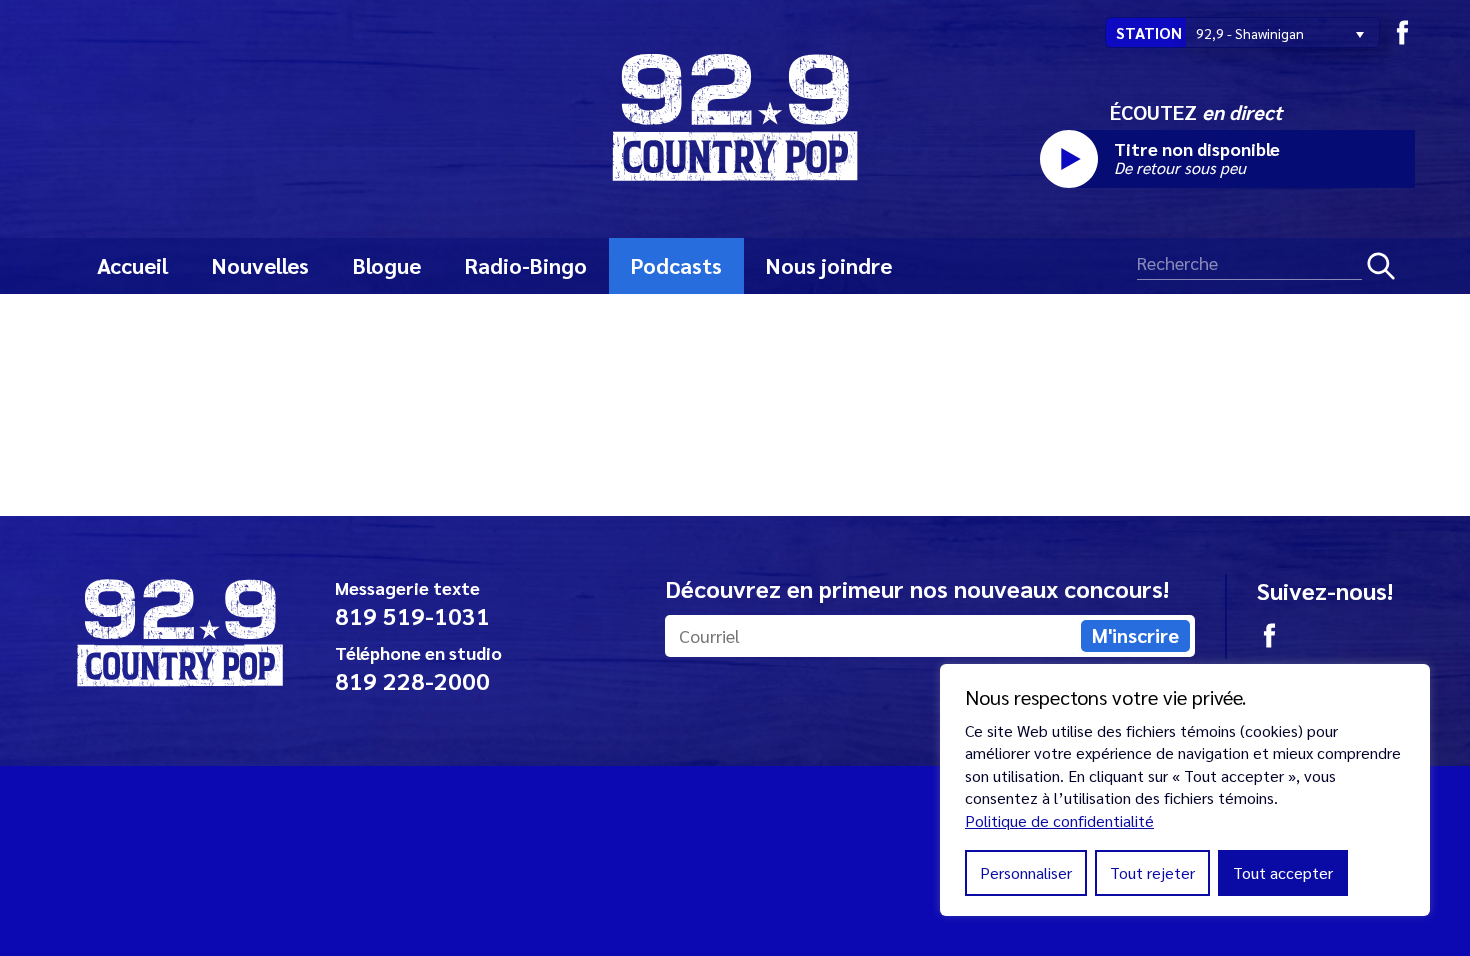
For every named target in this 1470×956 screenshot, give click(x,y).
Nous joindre (829, 265)
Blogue (387, 265)
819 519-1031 (412, 615)
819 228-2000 (412, 680)
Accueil (132, 265)
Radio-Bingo (526, 265)
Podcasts (676, 265)
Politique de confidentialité (1059, 820)
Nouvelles (260, 265)
